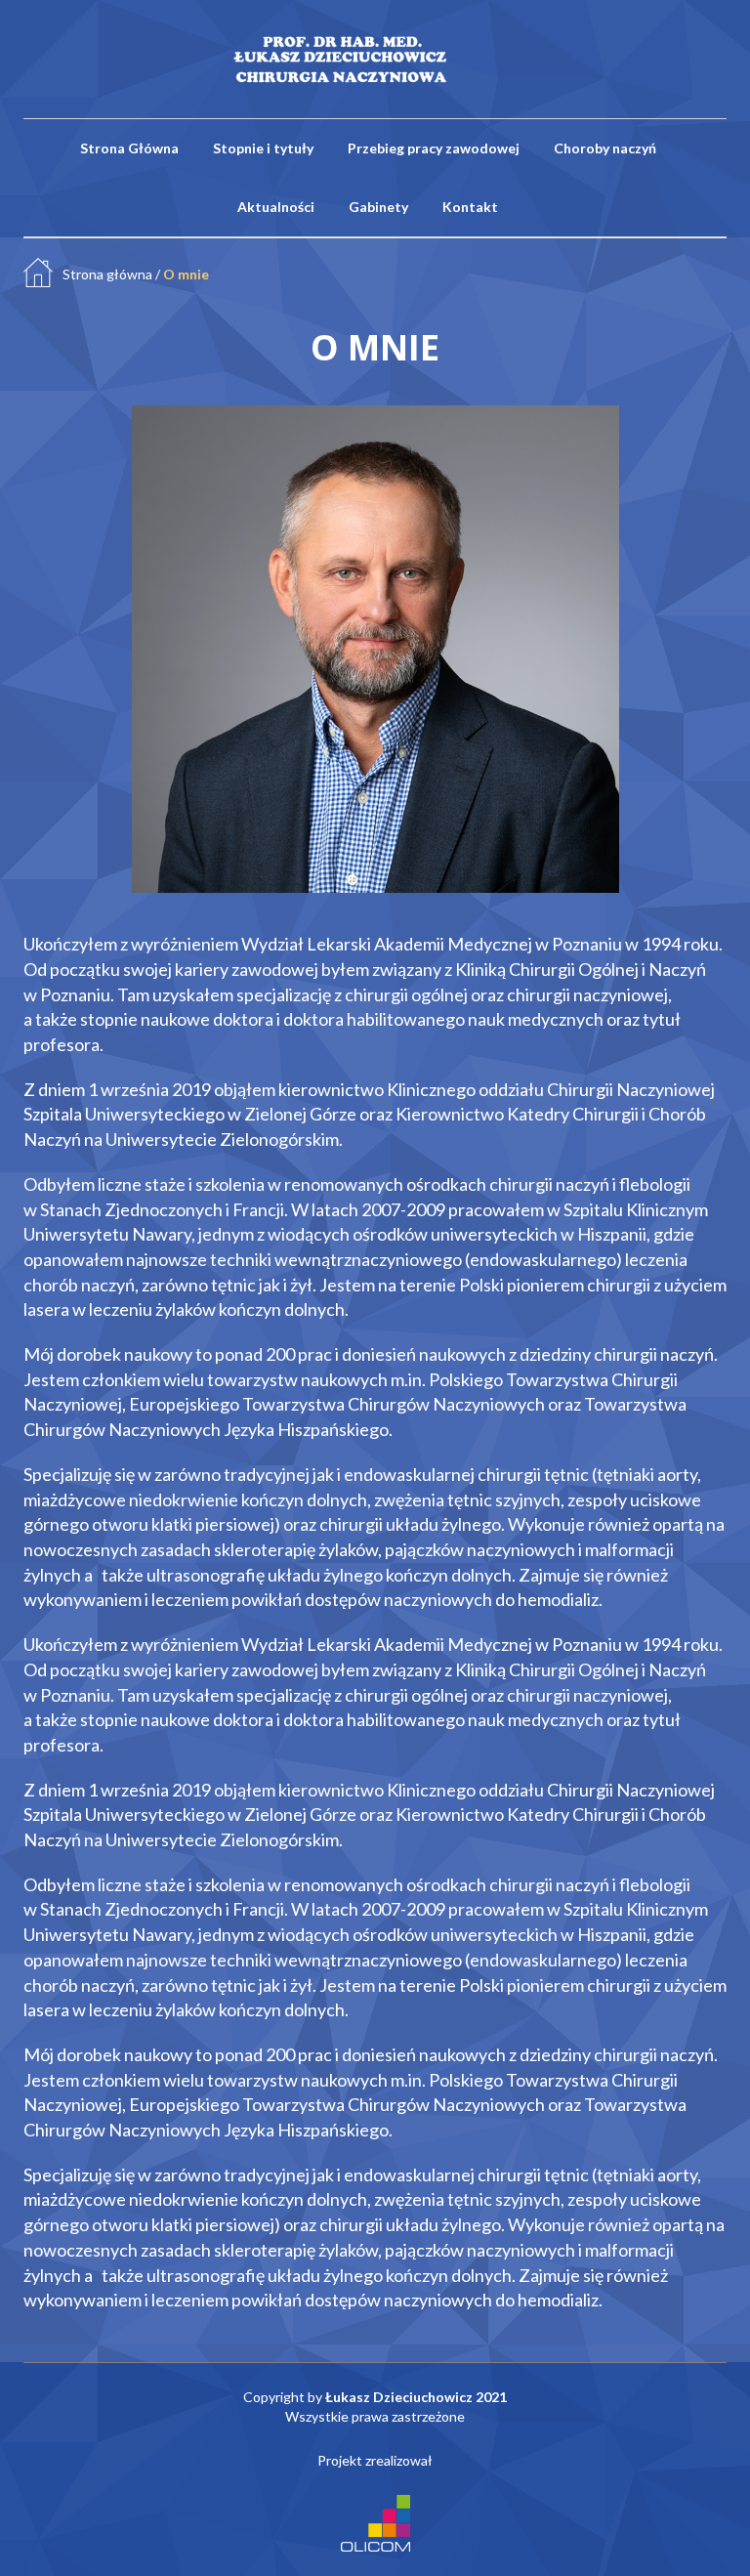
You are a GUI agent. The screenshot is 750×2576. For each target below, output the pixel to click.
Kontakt (470, 207)
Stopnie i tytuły (263, 148)
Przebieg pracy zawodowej (434, 148)
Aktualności (276, 207)
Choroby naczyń (605, 148)
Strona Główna (129, 148)
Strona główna (107, 274)
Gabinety (378, 207)
